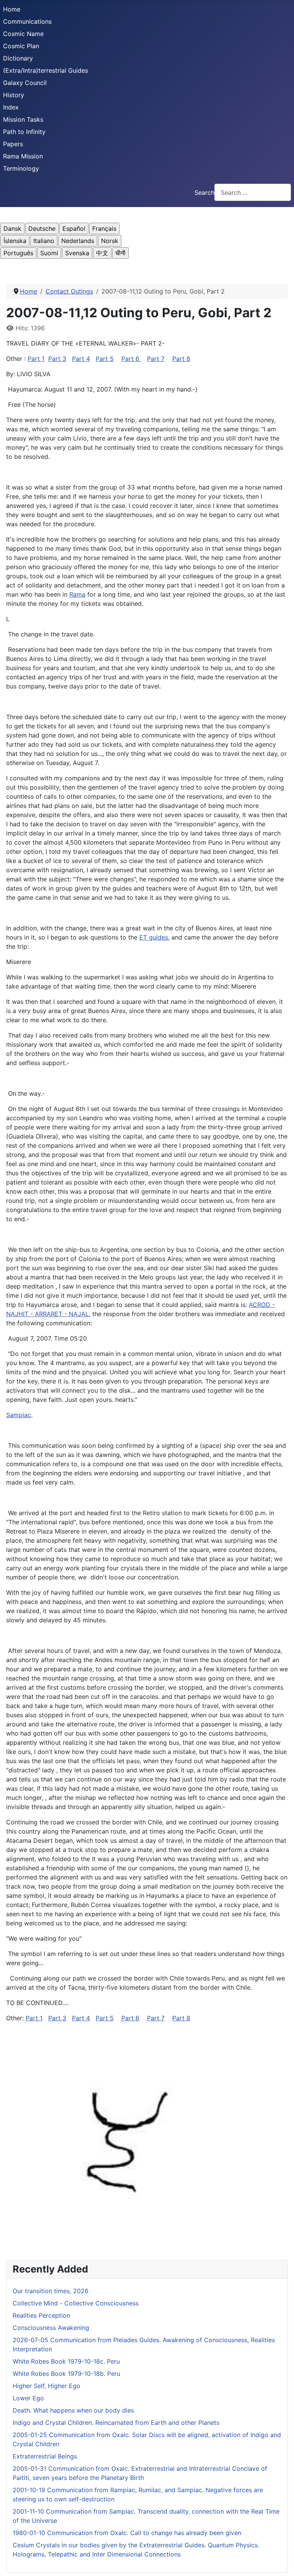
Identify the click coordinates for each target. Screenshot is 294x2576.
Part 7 (156, 359)
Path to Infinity (24, 132)
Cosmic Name (23, 34)
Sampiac (19, 1415)
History (14, 95)
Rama (77, 594)
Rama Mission (23, 156)
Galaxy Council (25, 83)
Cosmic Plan (21, 46)
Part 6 (131, 359)
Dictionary (18, 58)
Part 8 (181, 359)
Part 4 (81, 359)
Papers (13, 144)
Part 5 (105, 359)
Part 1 (36, 359)
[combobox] (253, 192)
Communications (27, 21)
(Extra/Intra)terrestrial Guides (46, 70)
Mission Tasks (23, 119)
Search (204, 193)
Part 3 (57, 359)
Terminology (21, 168)
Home (12, 9)
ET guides (154, 937)
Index (11, 107)
